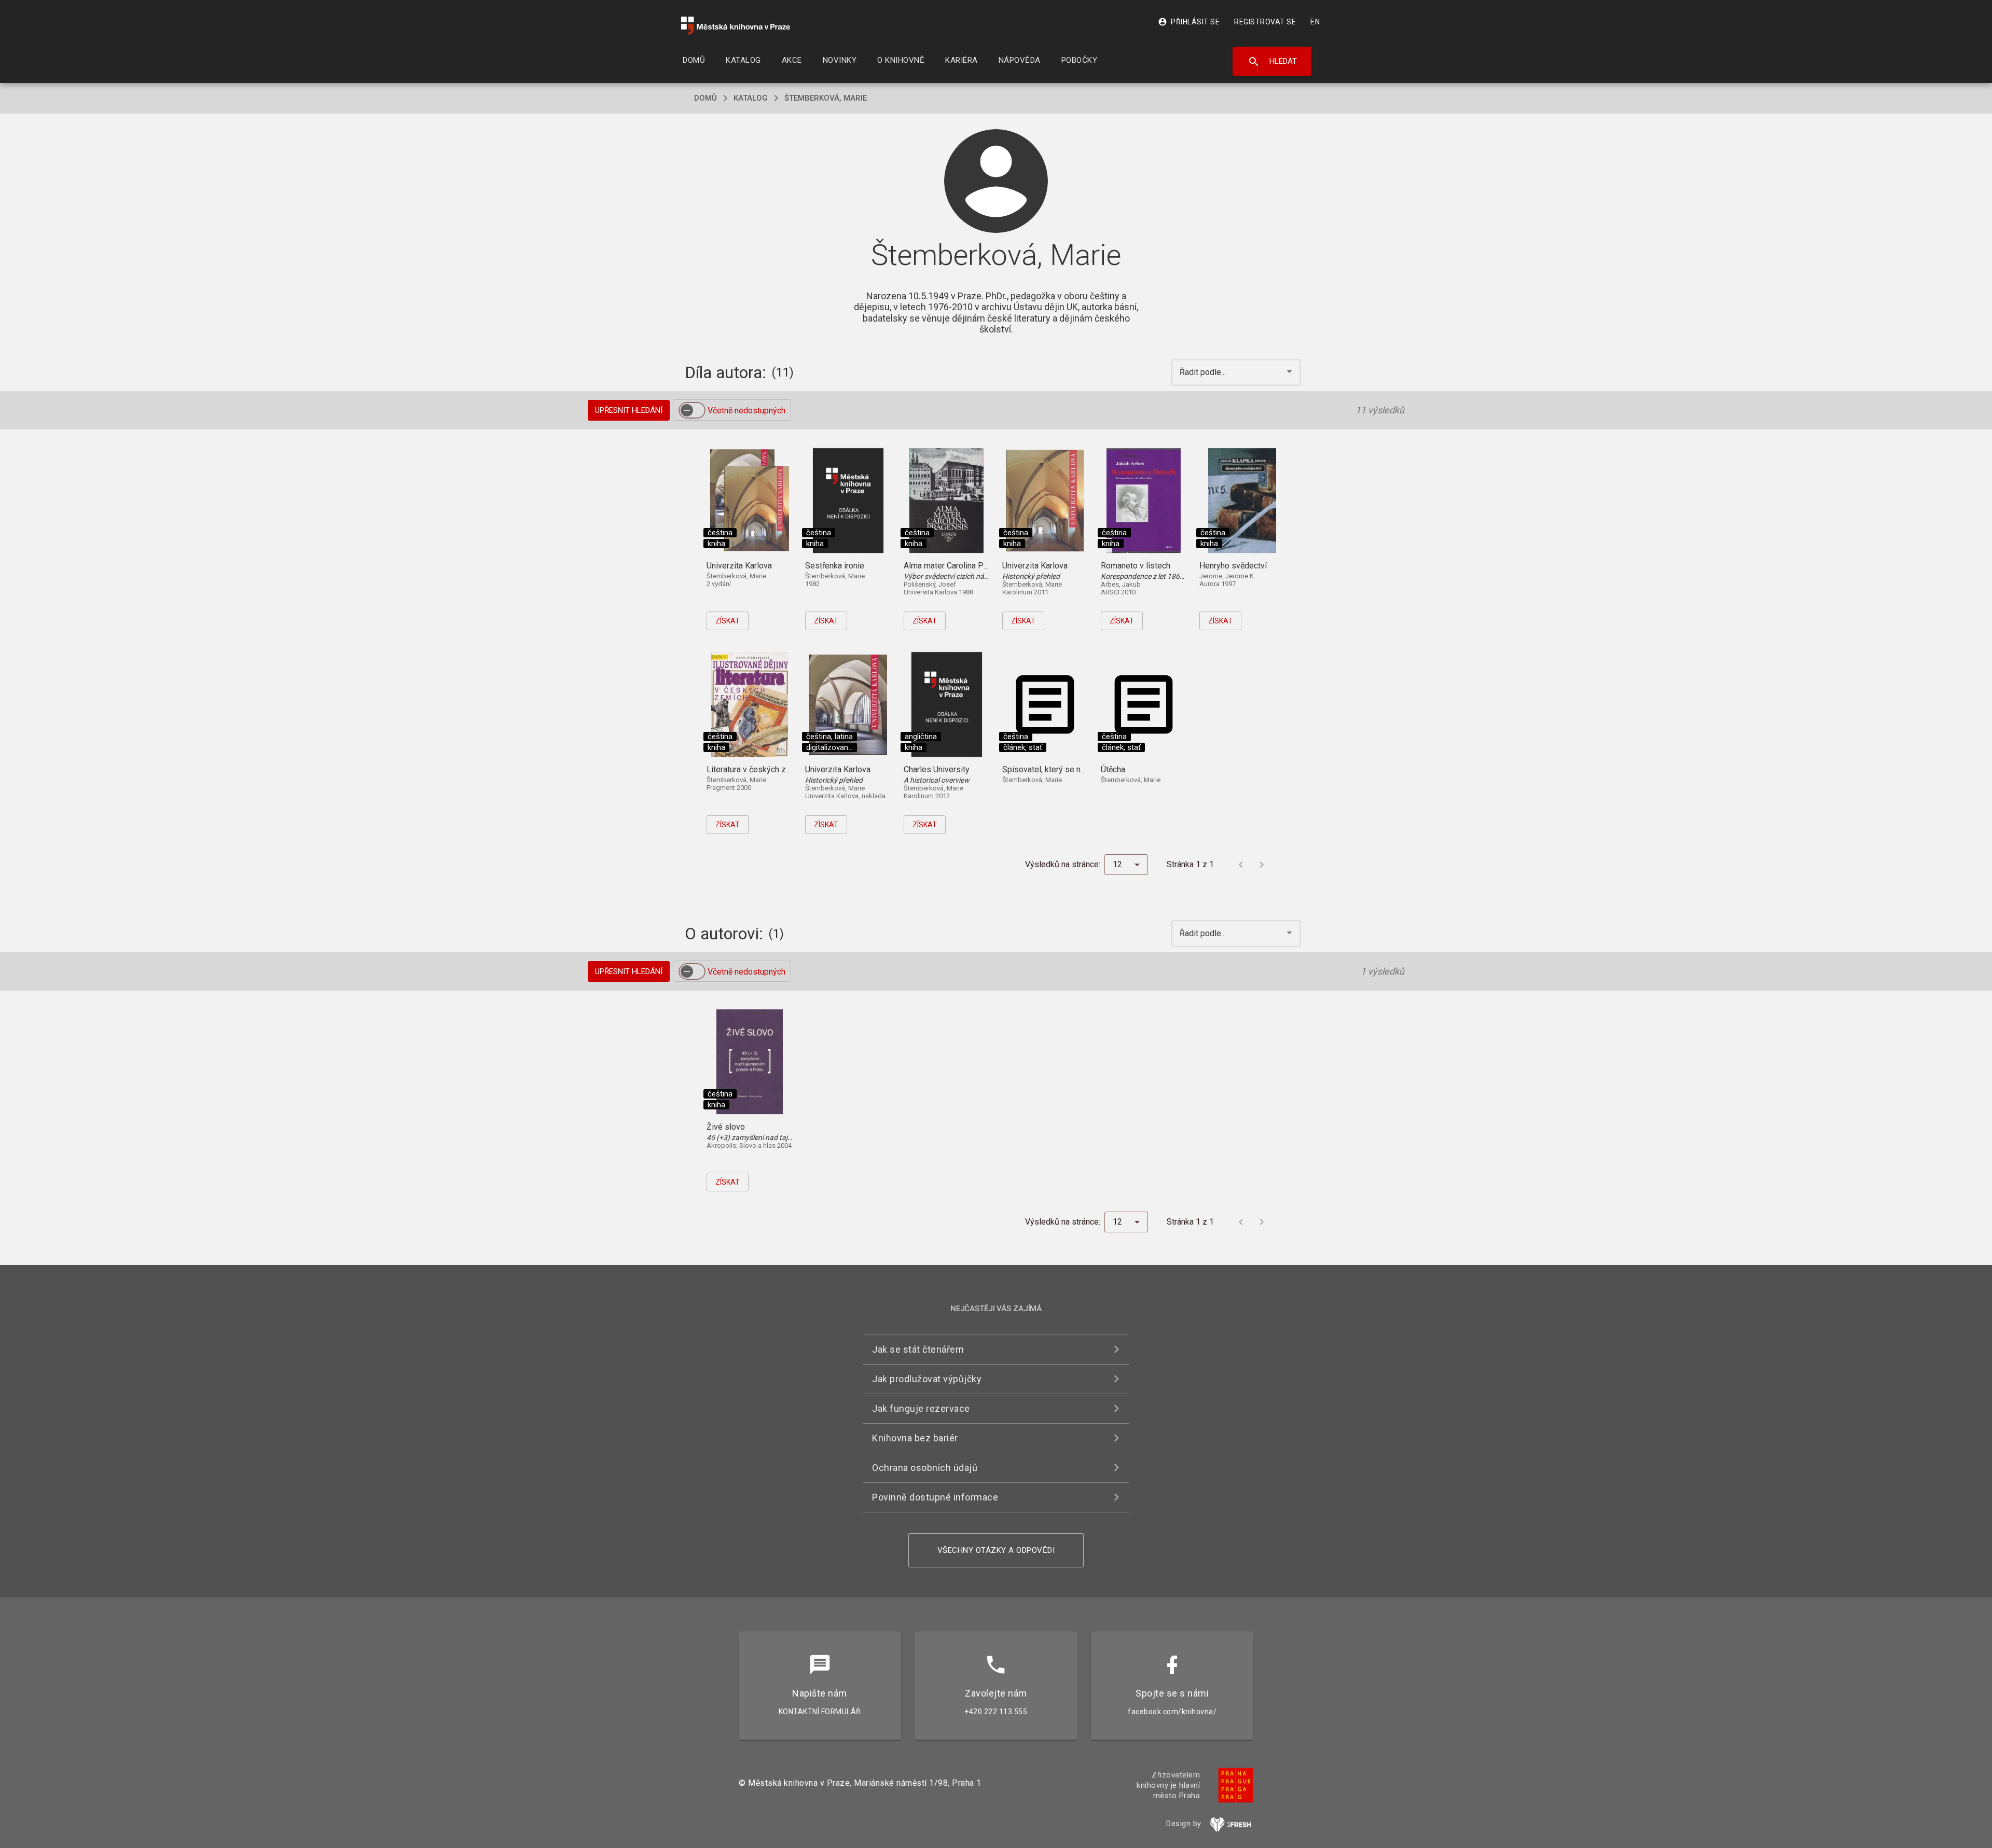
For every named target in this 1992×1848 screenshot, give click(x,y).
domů (706, 98)
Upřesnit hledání (629, 410)
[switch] (692, 410)
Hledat (1272, 62)
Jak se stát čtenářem (918, 1349)
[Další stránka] (1262, 865)
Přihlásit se (1189, 22)
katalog (751, 98)
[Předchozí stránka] (1241, 865)
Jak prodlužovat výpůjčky (927, 1379)
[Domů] (736, 26)
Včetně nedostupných (746, 411)
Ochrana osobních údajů (925, 1468)
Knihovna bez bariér (915, 1438)
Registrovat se (1265, 22)
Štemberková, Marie (826, 98)
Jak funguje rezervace (921, 1408)
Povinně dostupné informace (935, 1497)
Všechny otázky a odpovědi (996, 1550)
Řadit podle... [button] (1204, 372)
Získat (728, 621)
